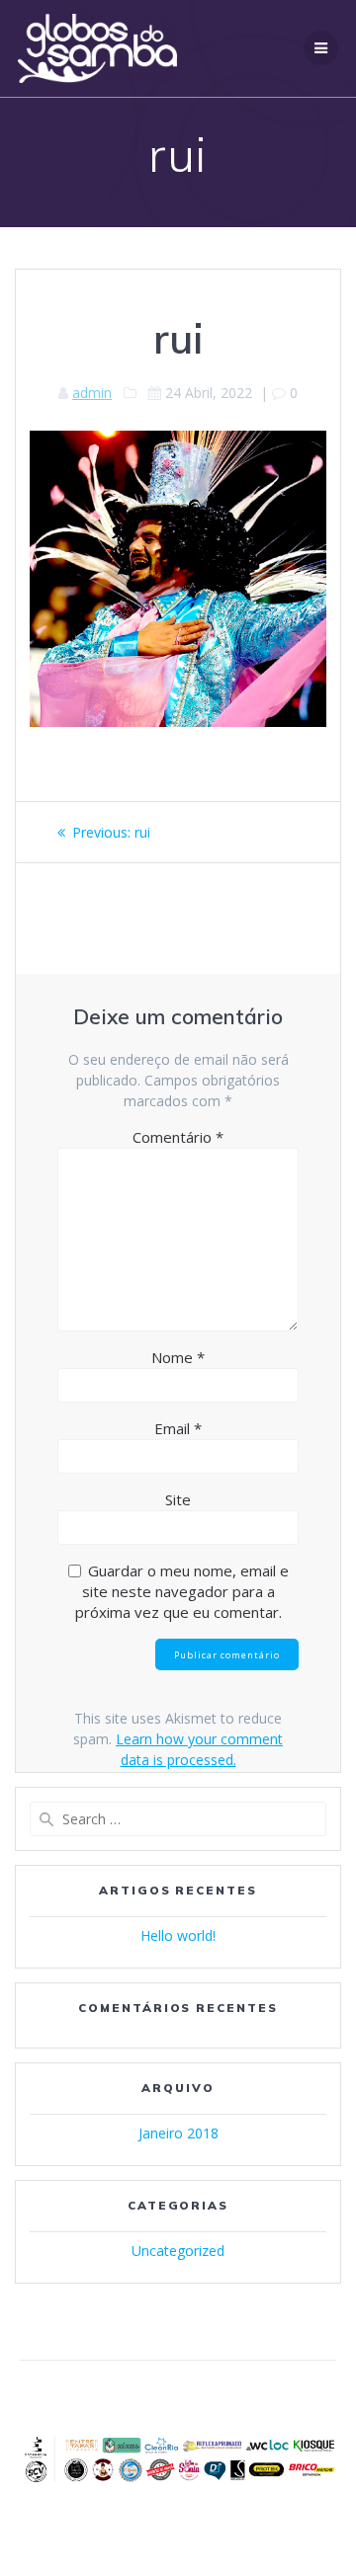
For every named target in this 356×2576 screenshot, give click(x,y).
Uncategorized (178, 2251)
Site (178, 1499)
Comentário (178, 1137)
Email (178, 1428)
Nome (178, 1357)
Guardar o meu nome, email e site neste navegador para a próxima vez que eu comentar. (182, 1591)
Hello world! (178, 1935)
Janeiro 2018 (178, 2133)
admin (92, 393)
